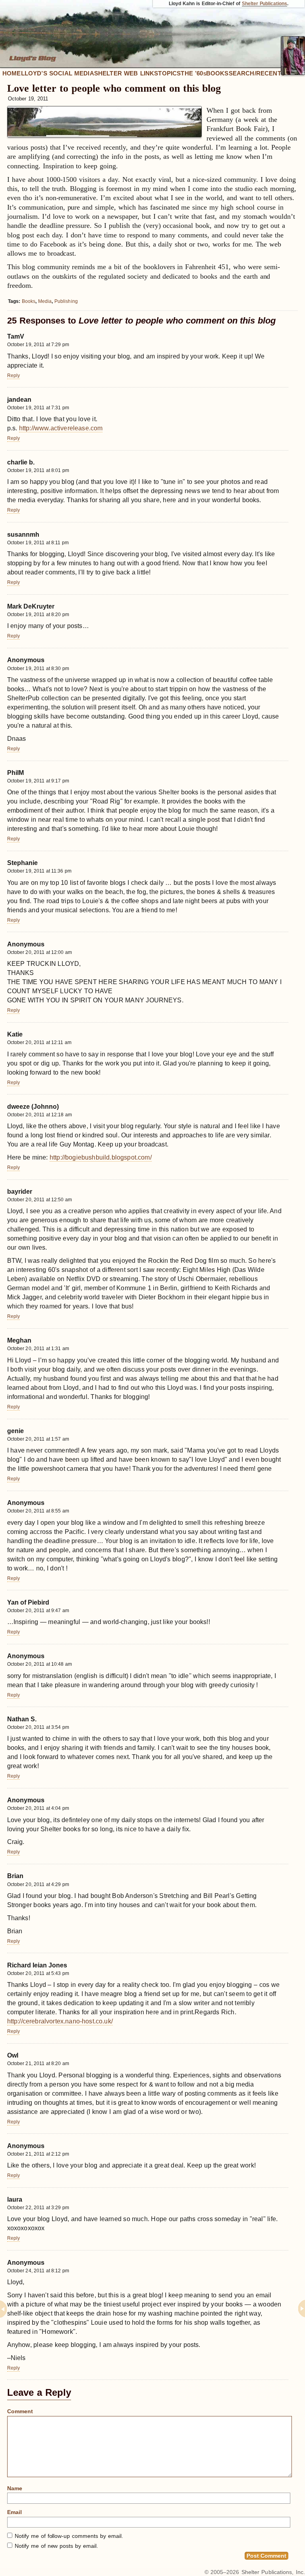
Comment (20, 2411)
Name (15, 2488)
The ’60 (193, 73)
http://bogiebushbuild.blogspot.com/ (101, 1157)
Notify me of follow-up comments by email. (69, 2536)
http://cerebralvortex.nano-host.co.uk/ (60, 2021)
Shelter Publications (265, 4)
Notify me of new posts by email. (56, 2546)
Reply (14, 376)
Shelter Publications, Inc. (273, 2572)
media (45, 301)
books (29, 301)
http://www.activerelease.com (61, 428)
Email (14, 2512)
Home (12, 73)
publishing (66, 301)
